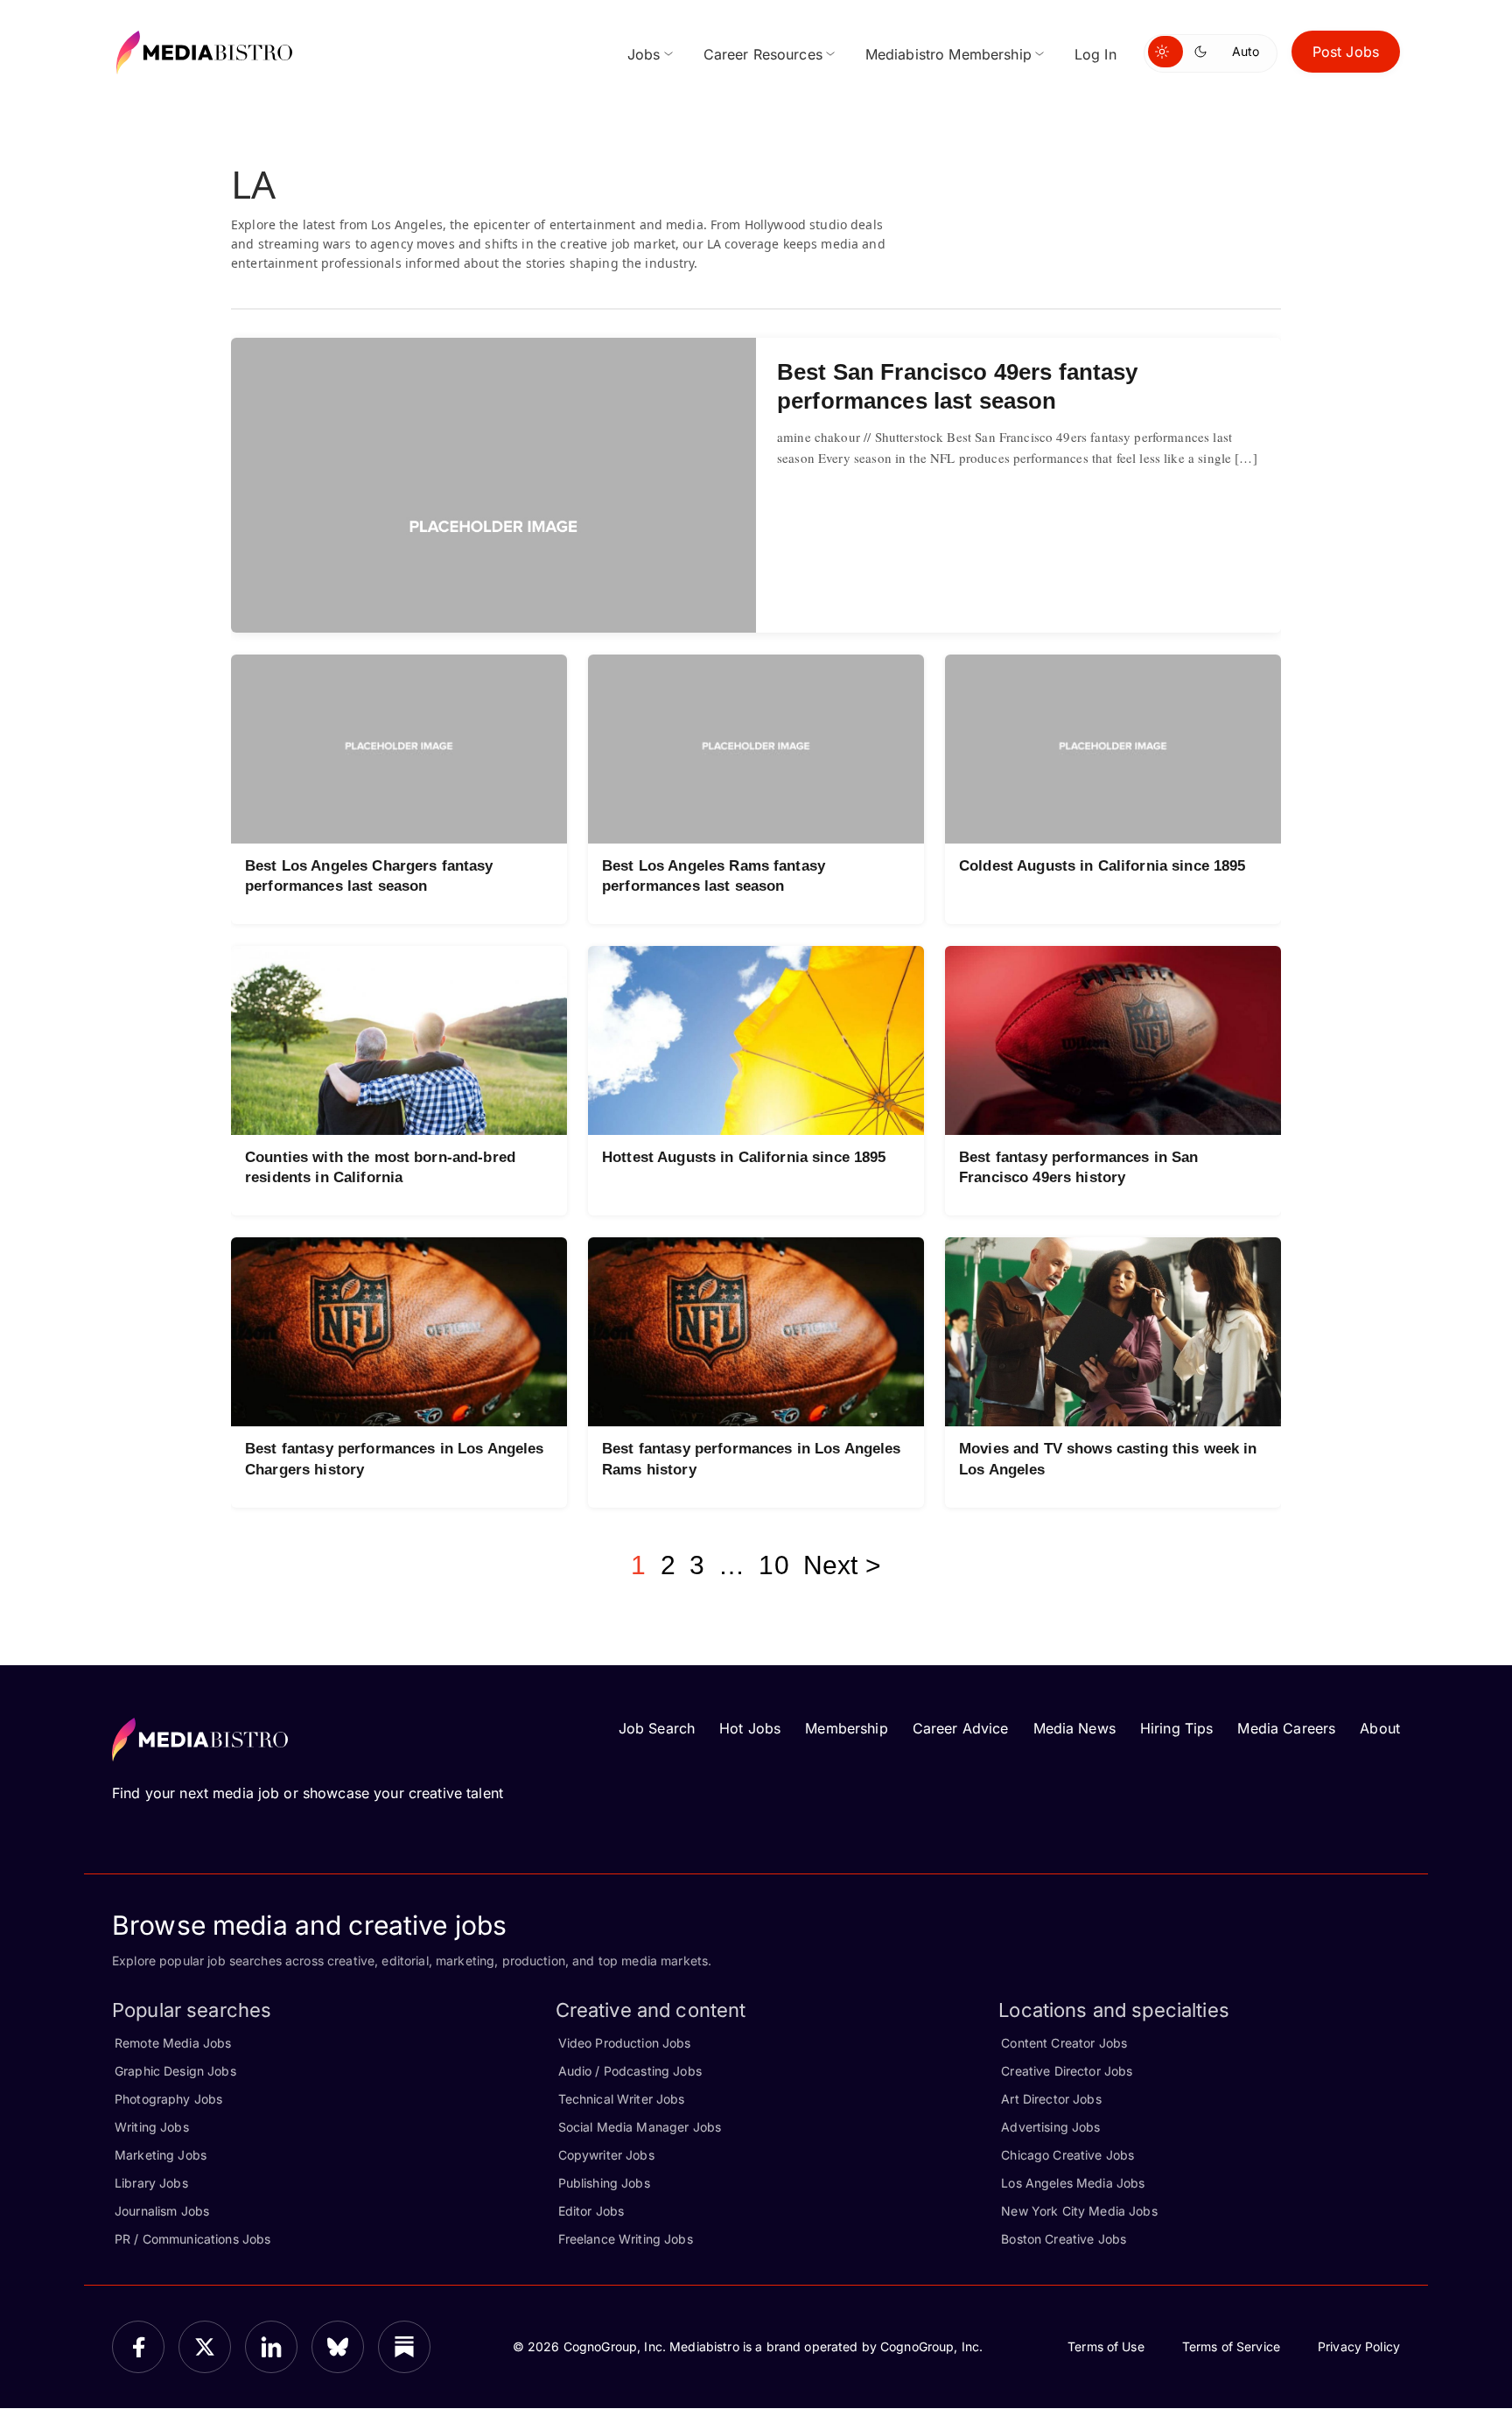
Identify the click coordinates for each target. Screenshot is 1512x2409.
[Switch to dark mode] (1204, 52)
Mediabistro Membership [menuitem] (948, 54)
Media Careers (1286, 1728)
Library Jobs (151, 2183)
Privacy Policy (1359, 2346)
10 (773, 1565)
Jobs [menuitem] (644, 54)
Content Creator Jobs (1064, 2043)
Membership (846, 1728)
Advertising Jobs (1050, 2127)
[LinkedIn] (271, 2347)
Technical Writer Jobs (622, 2099)
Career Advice (961, 1728)
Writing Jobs (152, 2127)
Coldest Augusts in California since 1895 (1102, 866)
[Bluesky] (338, 2347)
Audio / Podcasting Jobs (630, 2071)
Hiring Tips (1177, 1728)
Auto (1246, 51)
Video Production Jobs (625, 2043)
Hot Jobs (750, 1728)
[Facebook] (138, 2347)
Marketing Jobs (161, 2155)
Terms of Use (1106, 2346)
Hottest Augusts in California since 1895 (744, 1157)
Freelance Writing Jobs (626, 2239)
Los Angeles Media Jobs (1073, 2183)
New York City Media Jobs (1079, 2211)
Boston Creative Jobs (1064, 2239)
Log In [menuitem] (1095, 54)
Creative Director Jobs (1067, 2071)
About (1380, 1728)
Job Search (657, 1728)
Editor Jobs (591, 2211)
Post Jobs (1346, 52)
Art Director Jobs (1051, 2099)
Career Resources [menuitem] (763, 54)
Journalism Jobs (162, 2211)
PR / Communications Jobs (192, 2239)
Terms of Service (1231, 2346)
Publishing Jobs (604, 2183)
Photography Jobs (168, 2099)
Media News (1074, 1728)
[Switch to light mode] (1165, 52)
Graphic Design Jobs (175, 2071)
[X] (205, 2347)
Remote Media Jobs (173, 2043)
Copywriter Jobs (606, 2155)
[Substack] (404, 2347)
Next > (842, 1565)
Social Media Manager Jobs (640, 2127)
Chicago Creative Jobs (1067, 2155)
